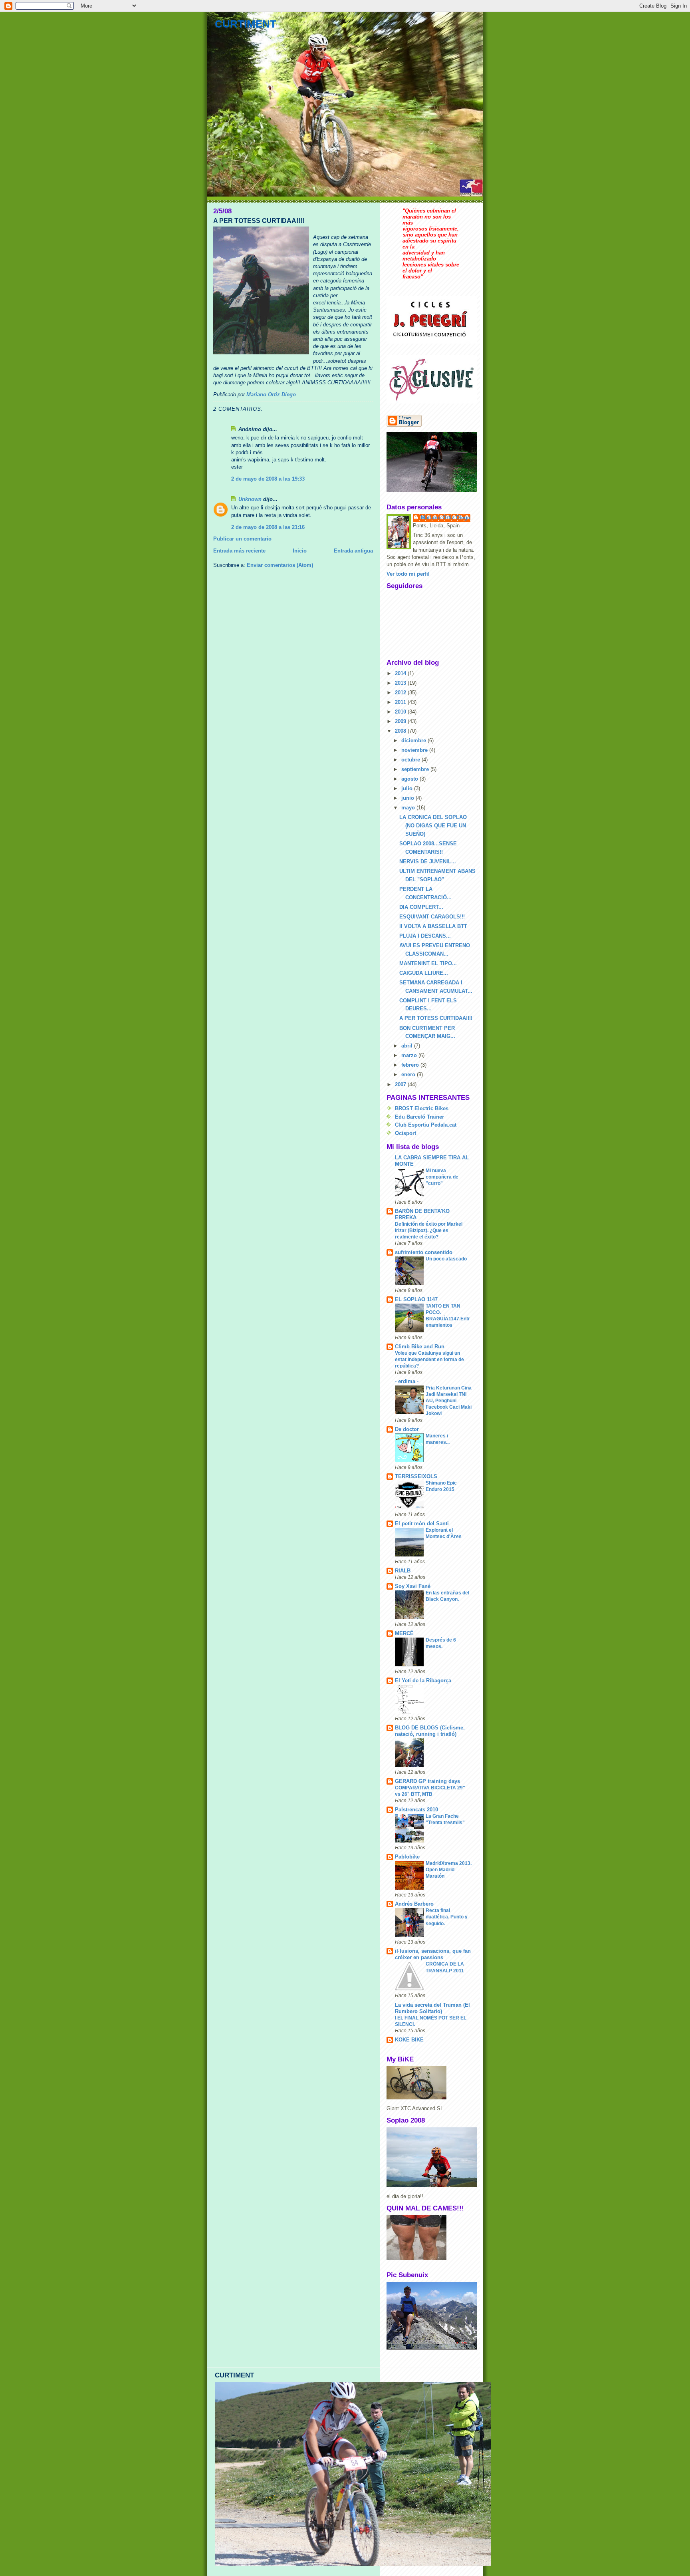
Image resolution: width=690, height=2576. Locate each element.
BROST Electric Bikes (422, 1108)
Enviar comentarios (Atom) (280, 565)
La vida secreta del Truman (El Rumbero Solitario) (432, 2008)
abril (408, 1046)
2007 (401, 1084)
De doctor (407, 1429)
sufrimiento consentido (424, 1252)
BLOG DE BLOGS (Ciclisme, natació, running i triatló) (430, 1731)
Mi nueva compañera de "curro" (442, 1177)
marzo (410, 1055)
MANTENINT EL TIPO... (428, 963)
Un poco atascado (446, 1259)
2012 (401, 693)
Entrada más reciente (239, 551)
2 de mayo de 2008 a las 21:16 (268, 527)
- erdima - (407, 1381)
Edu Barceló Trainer (419, 1117)
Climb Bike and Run (420, 1347)
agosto (410, 779)
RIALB (403, 1571)
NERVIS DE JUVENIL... (428, 862)
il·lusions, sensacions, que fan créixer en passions (433, 1954)
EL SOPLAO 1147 (416, 1299)
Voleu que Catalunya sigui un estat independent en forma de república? (429, 1360)
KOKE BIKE (409, 2040)
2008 (401, 731)
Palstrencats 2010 (416, 1810)
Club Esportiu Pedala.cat (426, 1125)
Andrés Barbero (414, 1904)
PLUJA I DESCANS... (425, 936)
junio (408, 798)
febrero (411, 1065)
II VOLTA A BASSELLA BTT (433, 926)
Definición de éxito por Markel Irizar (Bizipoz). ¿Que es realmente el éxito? (429, 1230)
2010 (401, 712)
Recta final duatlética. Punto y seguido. (447, 1917)
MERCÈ (404, 1633)
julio (408, 788)
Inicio (300, 551)
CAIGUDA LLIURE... (424, 973)
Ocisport (405, 1133)
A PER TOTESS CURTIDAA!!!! (436, 1018)
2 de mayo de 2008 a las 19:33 (268, 479)
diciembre (414, 740)
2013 (401, 683)
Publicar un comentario (242, 539)
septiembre (416, 769)
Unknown (250, 499)
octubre (411, 760)
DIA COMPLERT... (421, 907)
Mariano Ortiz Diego (446, 518)
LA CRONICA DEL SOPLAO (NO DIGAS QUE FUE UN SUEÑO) (433, 826)
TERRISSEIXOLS (416, 1476)
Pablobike (407, 1857)
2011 (401, 702)
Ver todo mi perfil (408, 574)
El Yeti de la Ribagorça (423, 1681)
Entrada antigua (353, 551)
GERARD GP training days (427, 1781)
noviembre (415, 750)
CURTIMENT (246, 24)
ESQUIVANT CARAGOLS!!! (432, 917)
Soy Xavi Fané (413, 1586)
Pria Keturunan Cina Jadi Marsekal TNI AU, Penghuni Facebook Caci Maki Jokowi (449, 1401)
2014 (401, 673)
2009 (401, 721)
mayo (409, 808)
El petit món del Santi (422, 1524)
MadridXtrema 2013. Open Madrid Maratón (449, 1870)
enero (409, 1074)
